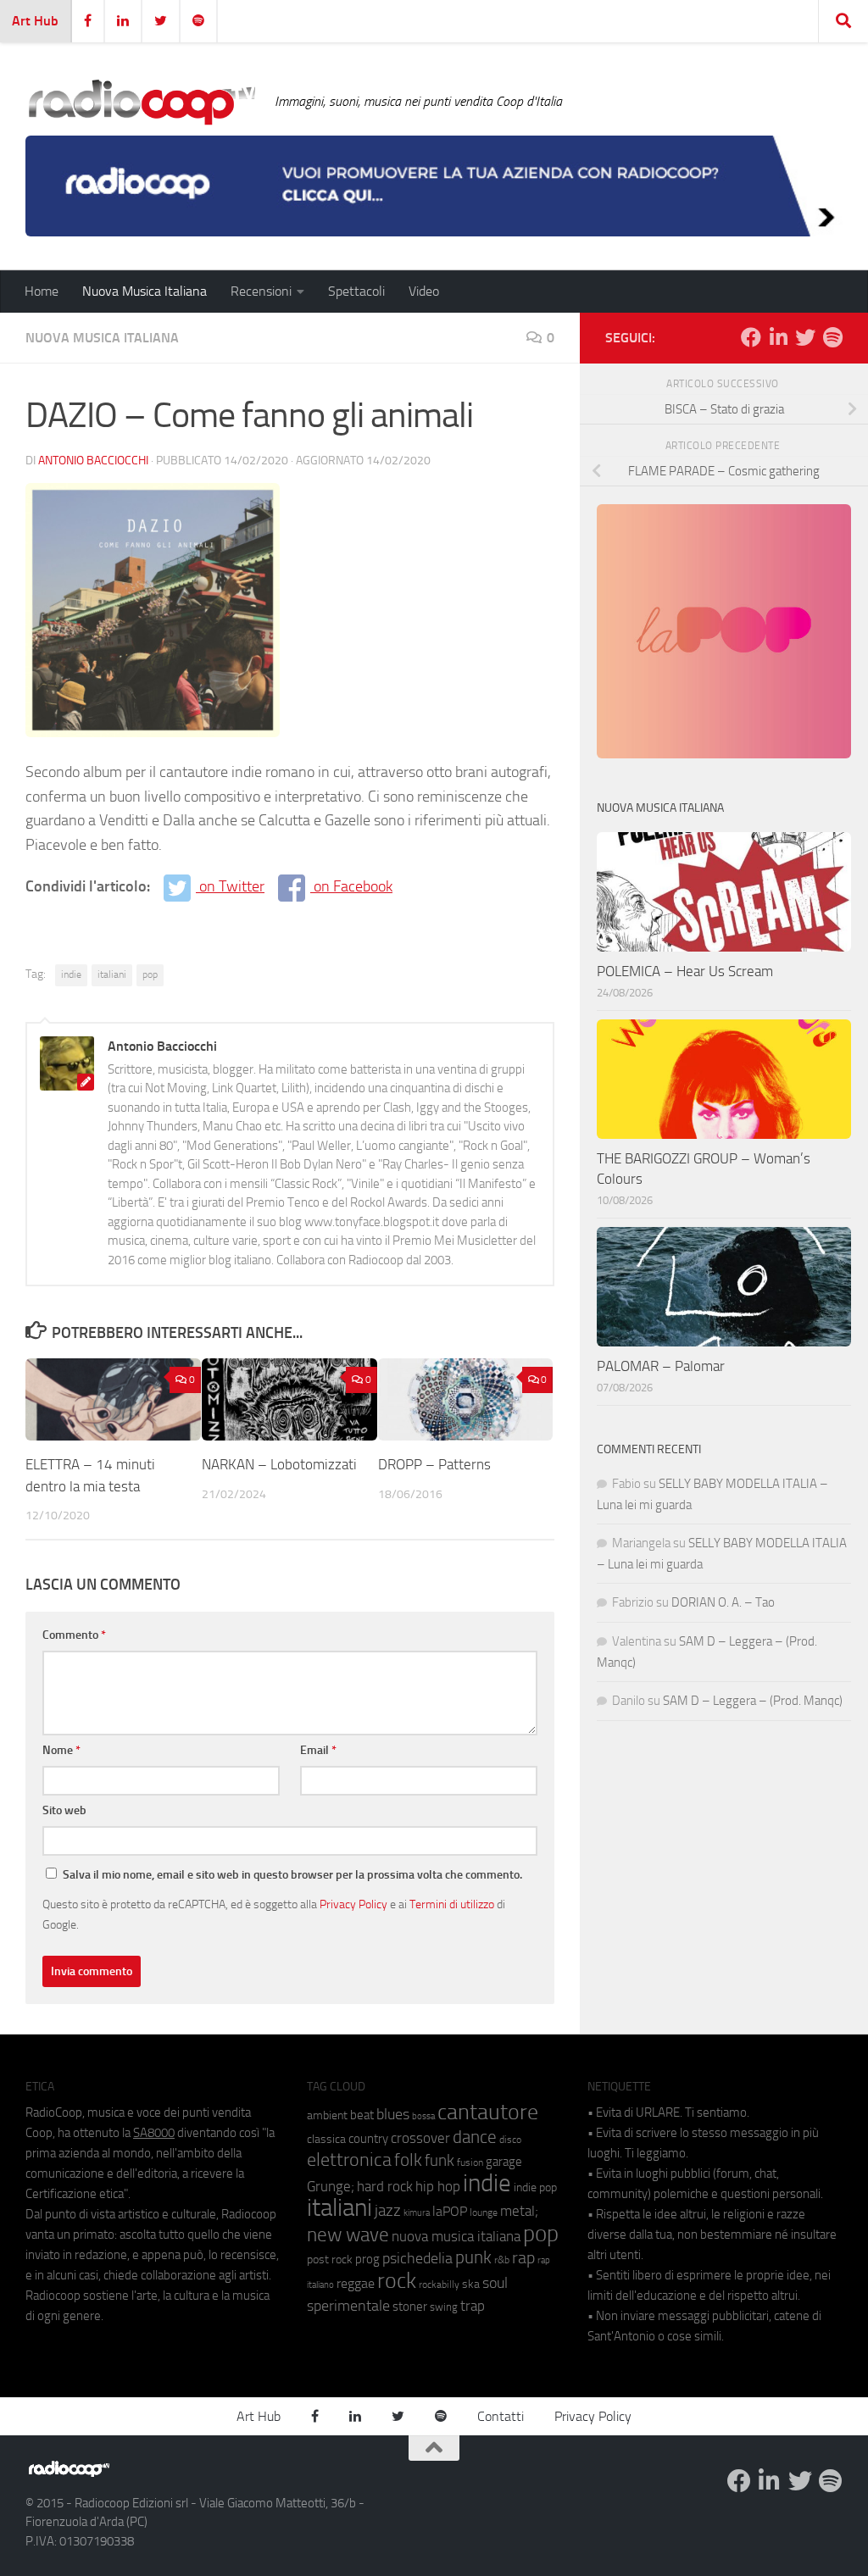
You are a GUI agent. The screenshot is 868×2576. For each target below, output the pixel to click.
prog (367, 2259)
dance (475, 2137)
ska (471, 2284)
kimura (417, 2213)
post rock (330, 2259)
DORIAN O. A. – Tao (723, 1602)
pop (150, 974)
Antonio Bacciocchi (93, 461)
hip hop (438, 2186)
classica (326, 2139)
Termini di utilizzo (452, 1904)
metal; (519, 2211)
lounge (484, 2212)
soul (495, 2283)
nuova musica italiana (456, 2236)
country (368, 2139)
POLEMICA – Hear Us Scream (685, 971)
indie (71, 974)
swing (444, 2307)
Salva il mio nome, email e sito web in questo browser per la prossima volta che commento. (292, 1875)
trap (473, 2306)
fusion (470, 2162)
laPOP (450, 2212)
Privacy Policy (353, 1904)
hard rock (385, 2187)
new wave (348, 2235)
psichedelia (417, 2258)
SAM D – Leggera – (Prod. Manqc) (753, 1701)
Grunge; (331, 2187)
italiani (112, 974)
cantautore (488, 2112)
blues (393, 2114)
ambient (327, 2115)
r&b (502, 2260)
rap (523, 2258)
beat (362, 2115)
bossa (423, 2116)
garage (504, 2162)
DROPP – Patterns (434, 1464)
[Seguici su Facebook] (751, 337)
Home (42, 291)
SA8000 (154, 2133)
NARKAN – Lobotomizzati (279, 1464)
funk (440, 2161)
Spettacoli (356, 291)
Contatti (501, 2416)
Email (318, 1750)
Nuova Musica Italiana (145, 291)
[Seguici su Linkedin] (778, 337)
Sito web (64, 1810)
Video (424, 291)
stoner (410, 2307)
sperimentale (348, 2306)
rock (397, 2281)
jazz (388, 2211)
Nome (61, 1750)
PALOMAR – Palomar (661, 1366)
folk (408, 2160)
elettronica (349, 2160)
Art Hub (35, 21)
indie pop (535, 2187)
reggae (356, 2283)
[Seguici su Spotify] (832, 337)
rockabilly (439, 2285)
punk (473, 2257)
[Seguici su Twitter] (805, 337)
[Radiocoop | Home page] (142, 102)
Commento (74, 1635)
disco (510, 2140)
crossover (420, 2138)
